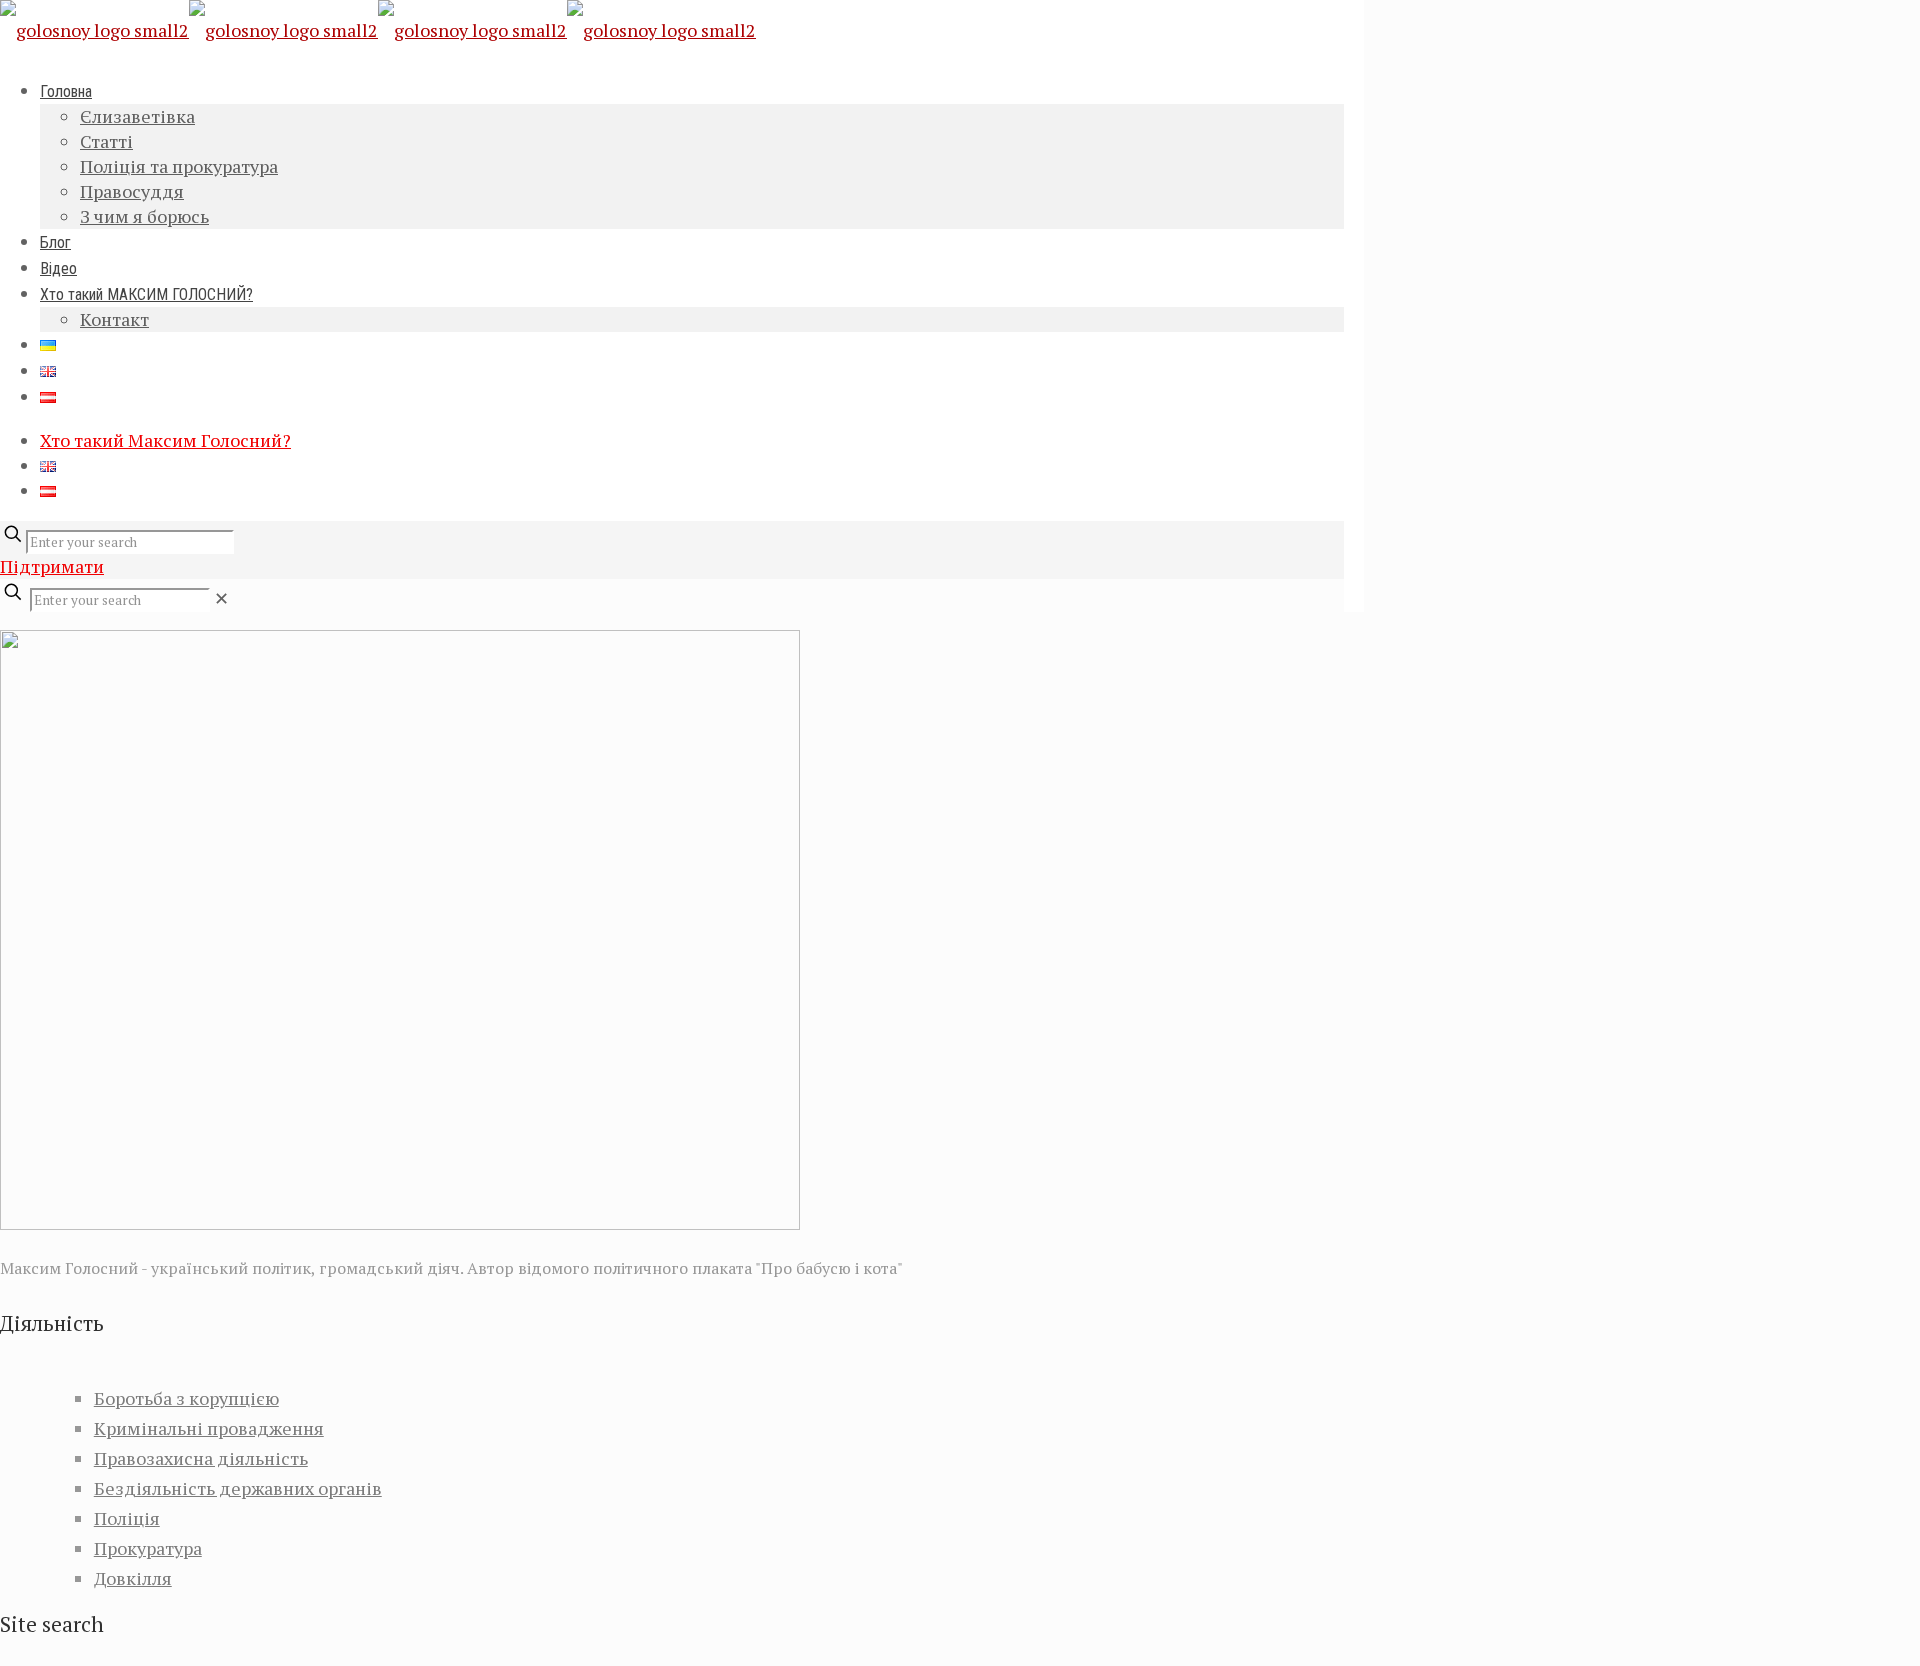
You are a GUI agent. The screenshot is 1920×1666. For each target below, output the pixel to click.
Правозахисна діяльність (201, 1458)
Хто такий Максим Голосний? (165, 440)
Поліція (127, 1518)
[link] (221, 598)
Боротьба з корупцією (186, 1398)
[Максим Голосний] (378, 30)
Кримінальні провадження (209, 1428)
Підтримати (52, 566)
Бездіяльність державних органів (238, 1488)
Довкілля (133, 1578)
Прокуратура (148, 1548)
